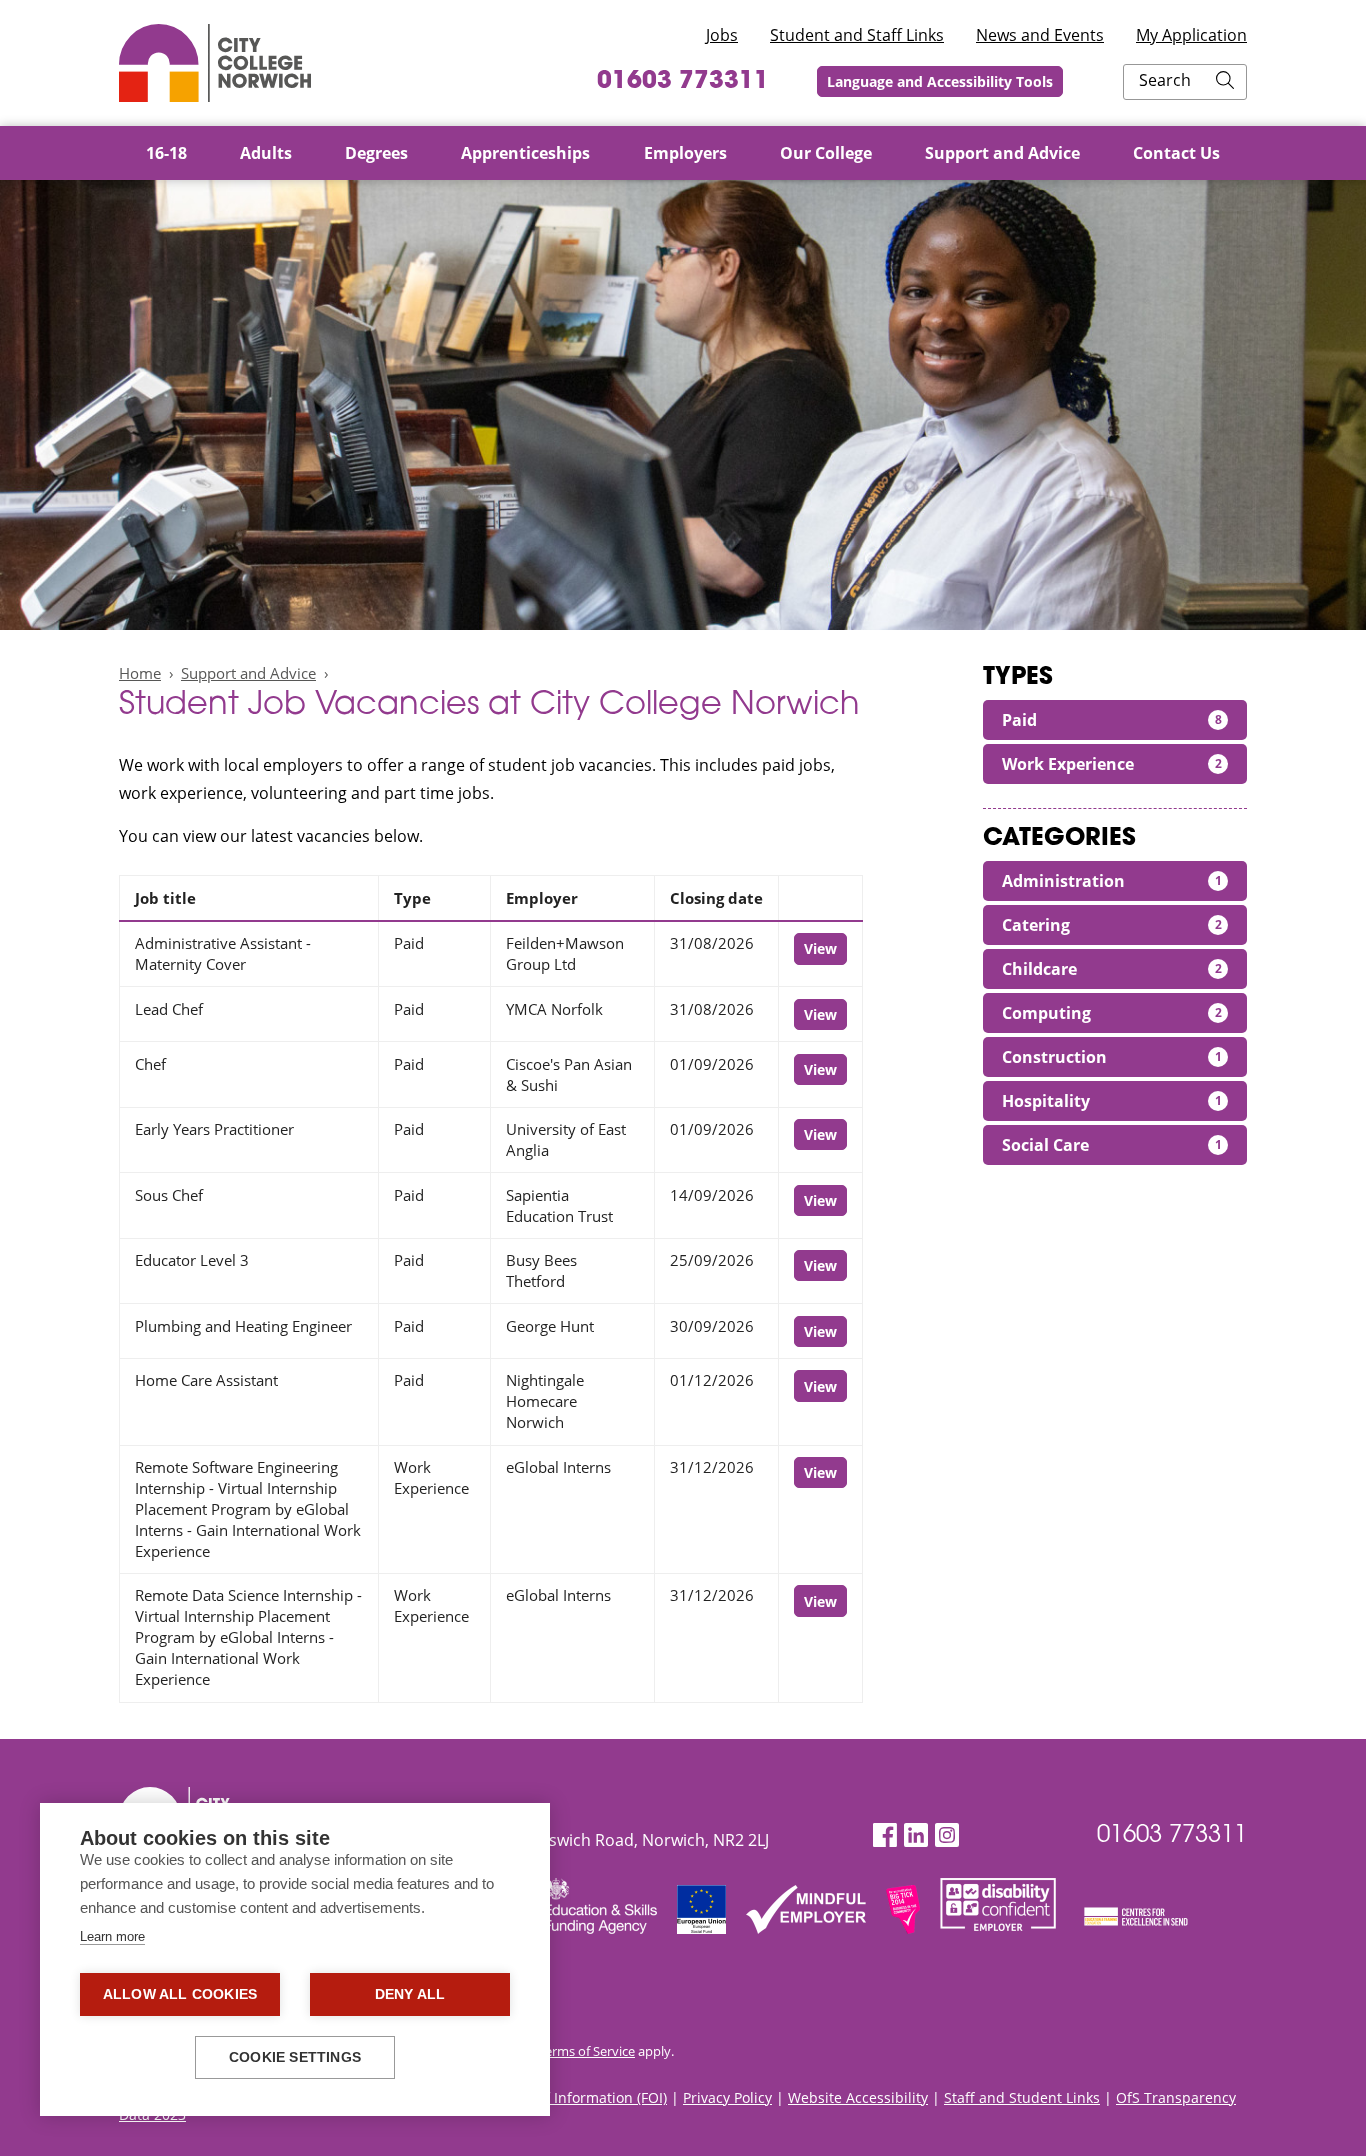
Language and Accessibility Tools (940, 81)
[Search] (1225, 82)
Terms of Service (586, 2051)
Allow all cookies (180, 1994)
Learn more (112, 1936)
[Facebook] (885, 1835)
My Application (1191, 35)
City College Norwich (215, 63)
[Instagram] (947, 1835)
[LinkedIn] (916, 1835)
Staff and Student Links (1022, 2097)
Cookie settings (295, 2057)
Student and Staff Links (857, 35)
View (820, 948)
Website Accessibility (858, 2097)
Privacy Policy (727, 2097)
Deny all (410, 1994)
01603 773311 (683, 82)
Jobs (722, 35)
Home (140, 673)
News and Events (1040, 35)
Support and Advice (248, 673)
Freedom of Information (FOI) (570, 2097)
